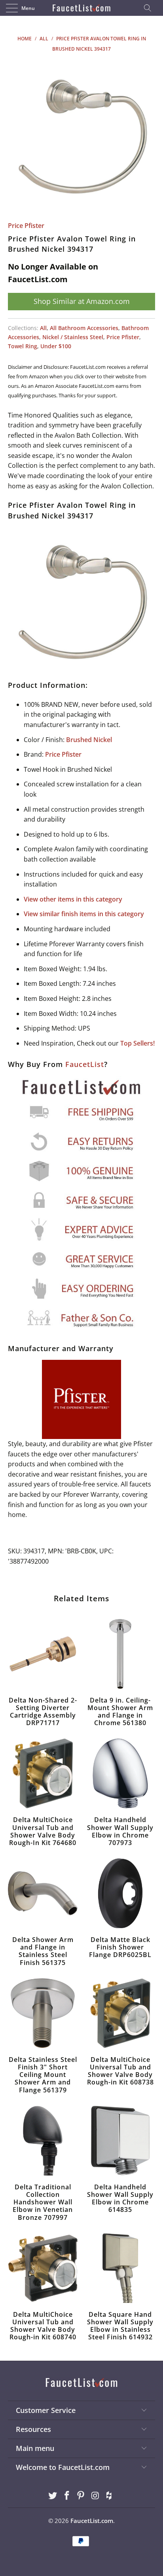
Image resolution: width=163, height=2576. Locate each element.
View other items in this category (73, 899)
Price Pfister (26, 226)
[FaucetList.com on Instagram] (95, 2496)
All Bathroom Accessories (84, 328)
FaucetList (85, 1064)
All (43, 328)
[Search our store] (150, 8)
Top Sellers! (137, 1043)
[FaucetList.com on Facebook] (67, 2496)
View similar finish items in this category (84, 914)
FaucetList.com (92, 2521)
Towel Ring (23, 346)
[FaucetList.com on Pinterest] (81, 2496)
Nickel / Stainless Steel (73, 337)
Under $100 (56, 346)
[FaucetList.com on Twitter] (53, 2496)
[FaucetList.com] (81, 8)
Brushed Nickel (89, 740)
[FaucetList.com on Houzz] (110, 2496)
